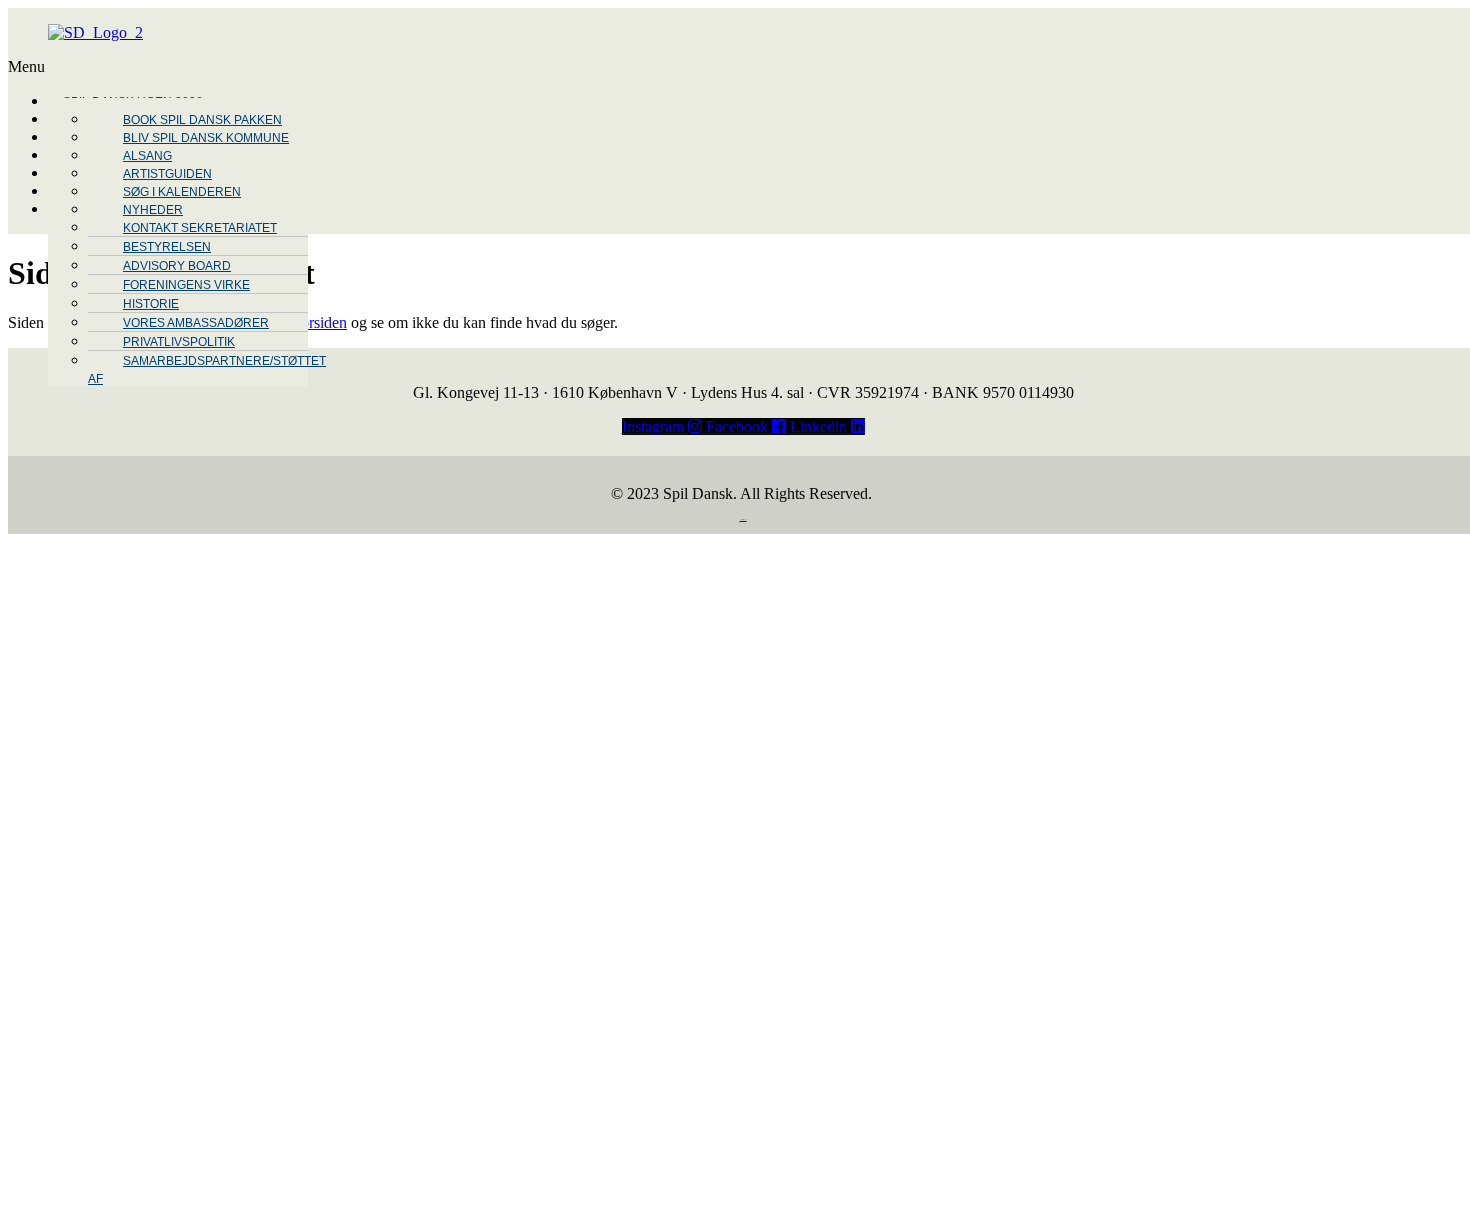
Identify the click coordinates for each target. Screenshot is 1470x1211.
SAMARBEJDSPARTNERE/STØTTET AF (207, 370)
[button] (650, 67)
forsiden (321, 322)
